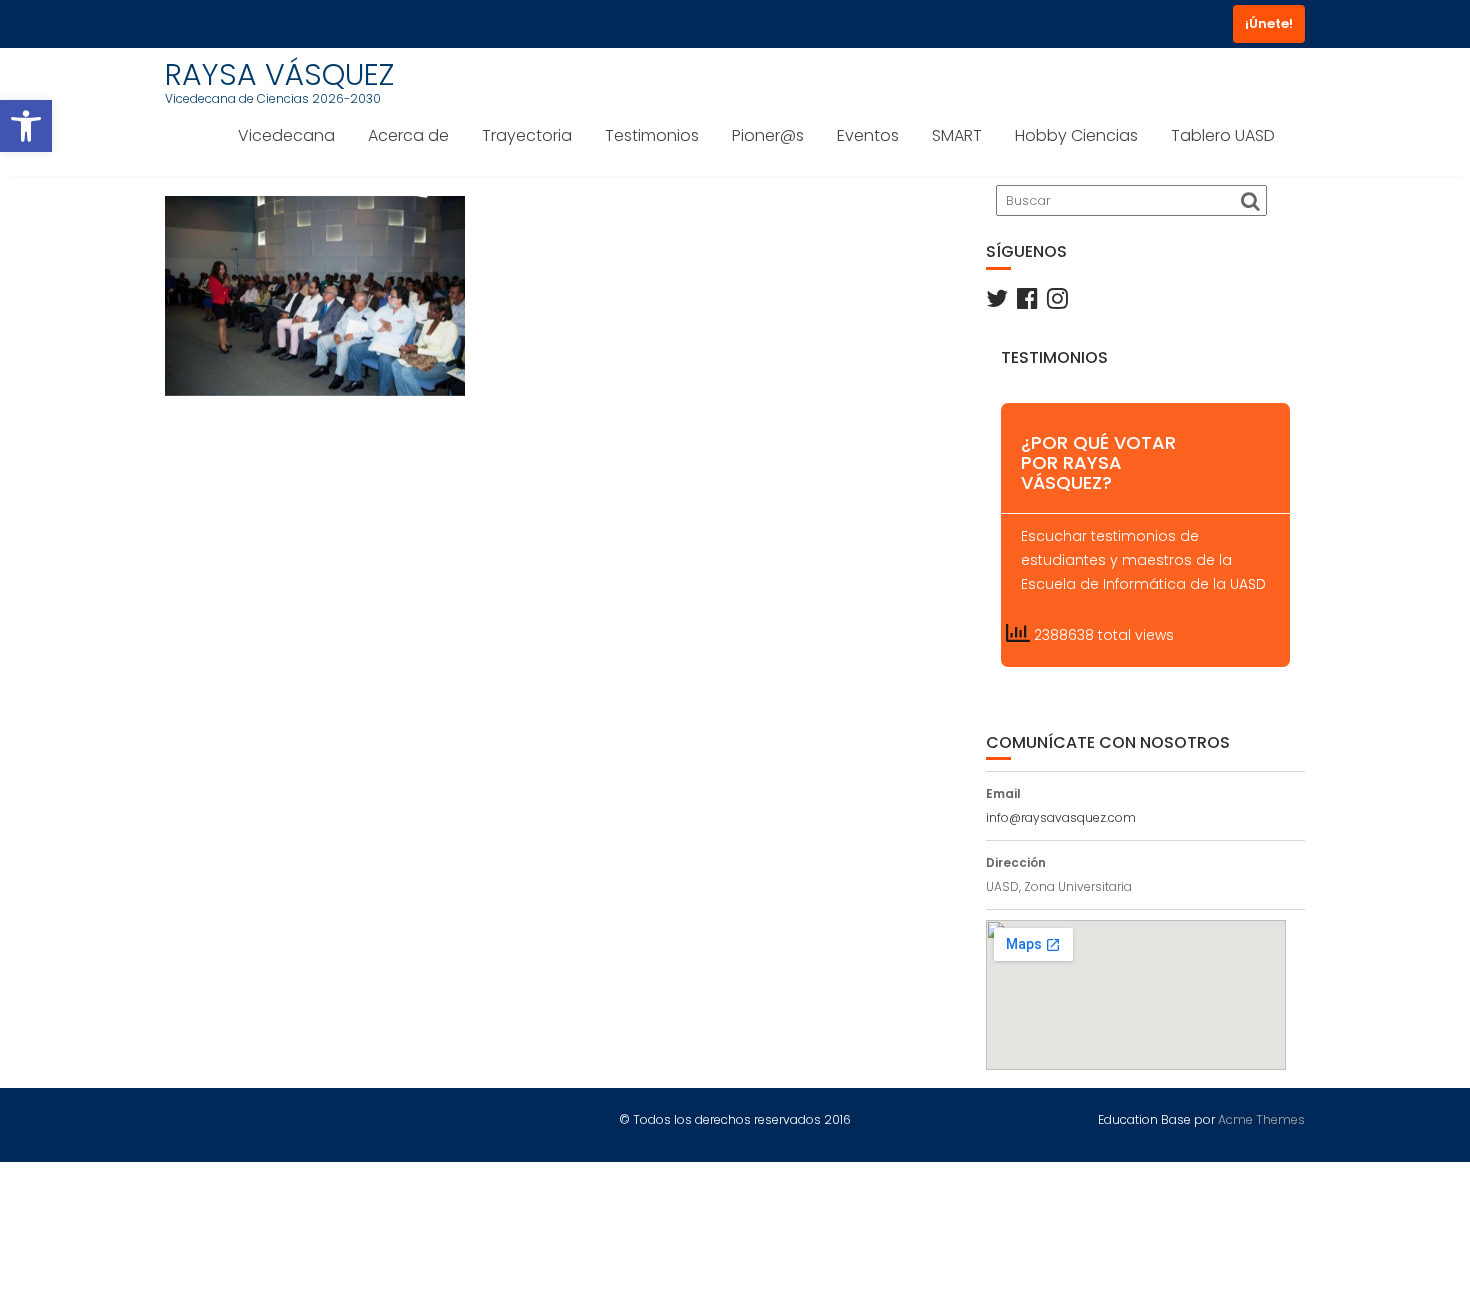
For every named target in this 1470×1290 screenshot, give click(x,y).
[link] (26, 126)
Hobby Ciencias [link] (1076, 135)
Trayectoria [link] (527, 135)
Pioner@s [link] (768, 135)
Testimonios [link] (652, 135)
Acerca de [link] (408, 135)
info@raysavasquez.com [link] (1061, 817)
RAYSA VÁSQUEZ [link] (279, 74)
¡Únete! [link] (1269, 23)
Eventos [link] (868, 135)
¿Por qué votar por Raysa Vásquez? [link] (1098, 462)
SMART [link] (957, 135)
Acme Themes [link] (1261, 1119)
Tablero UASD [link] (1223, 135)
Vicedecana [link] (286, 135)
